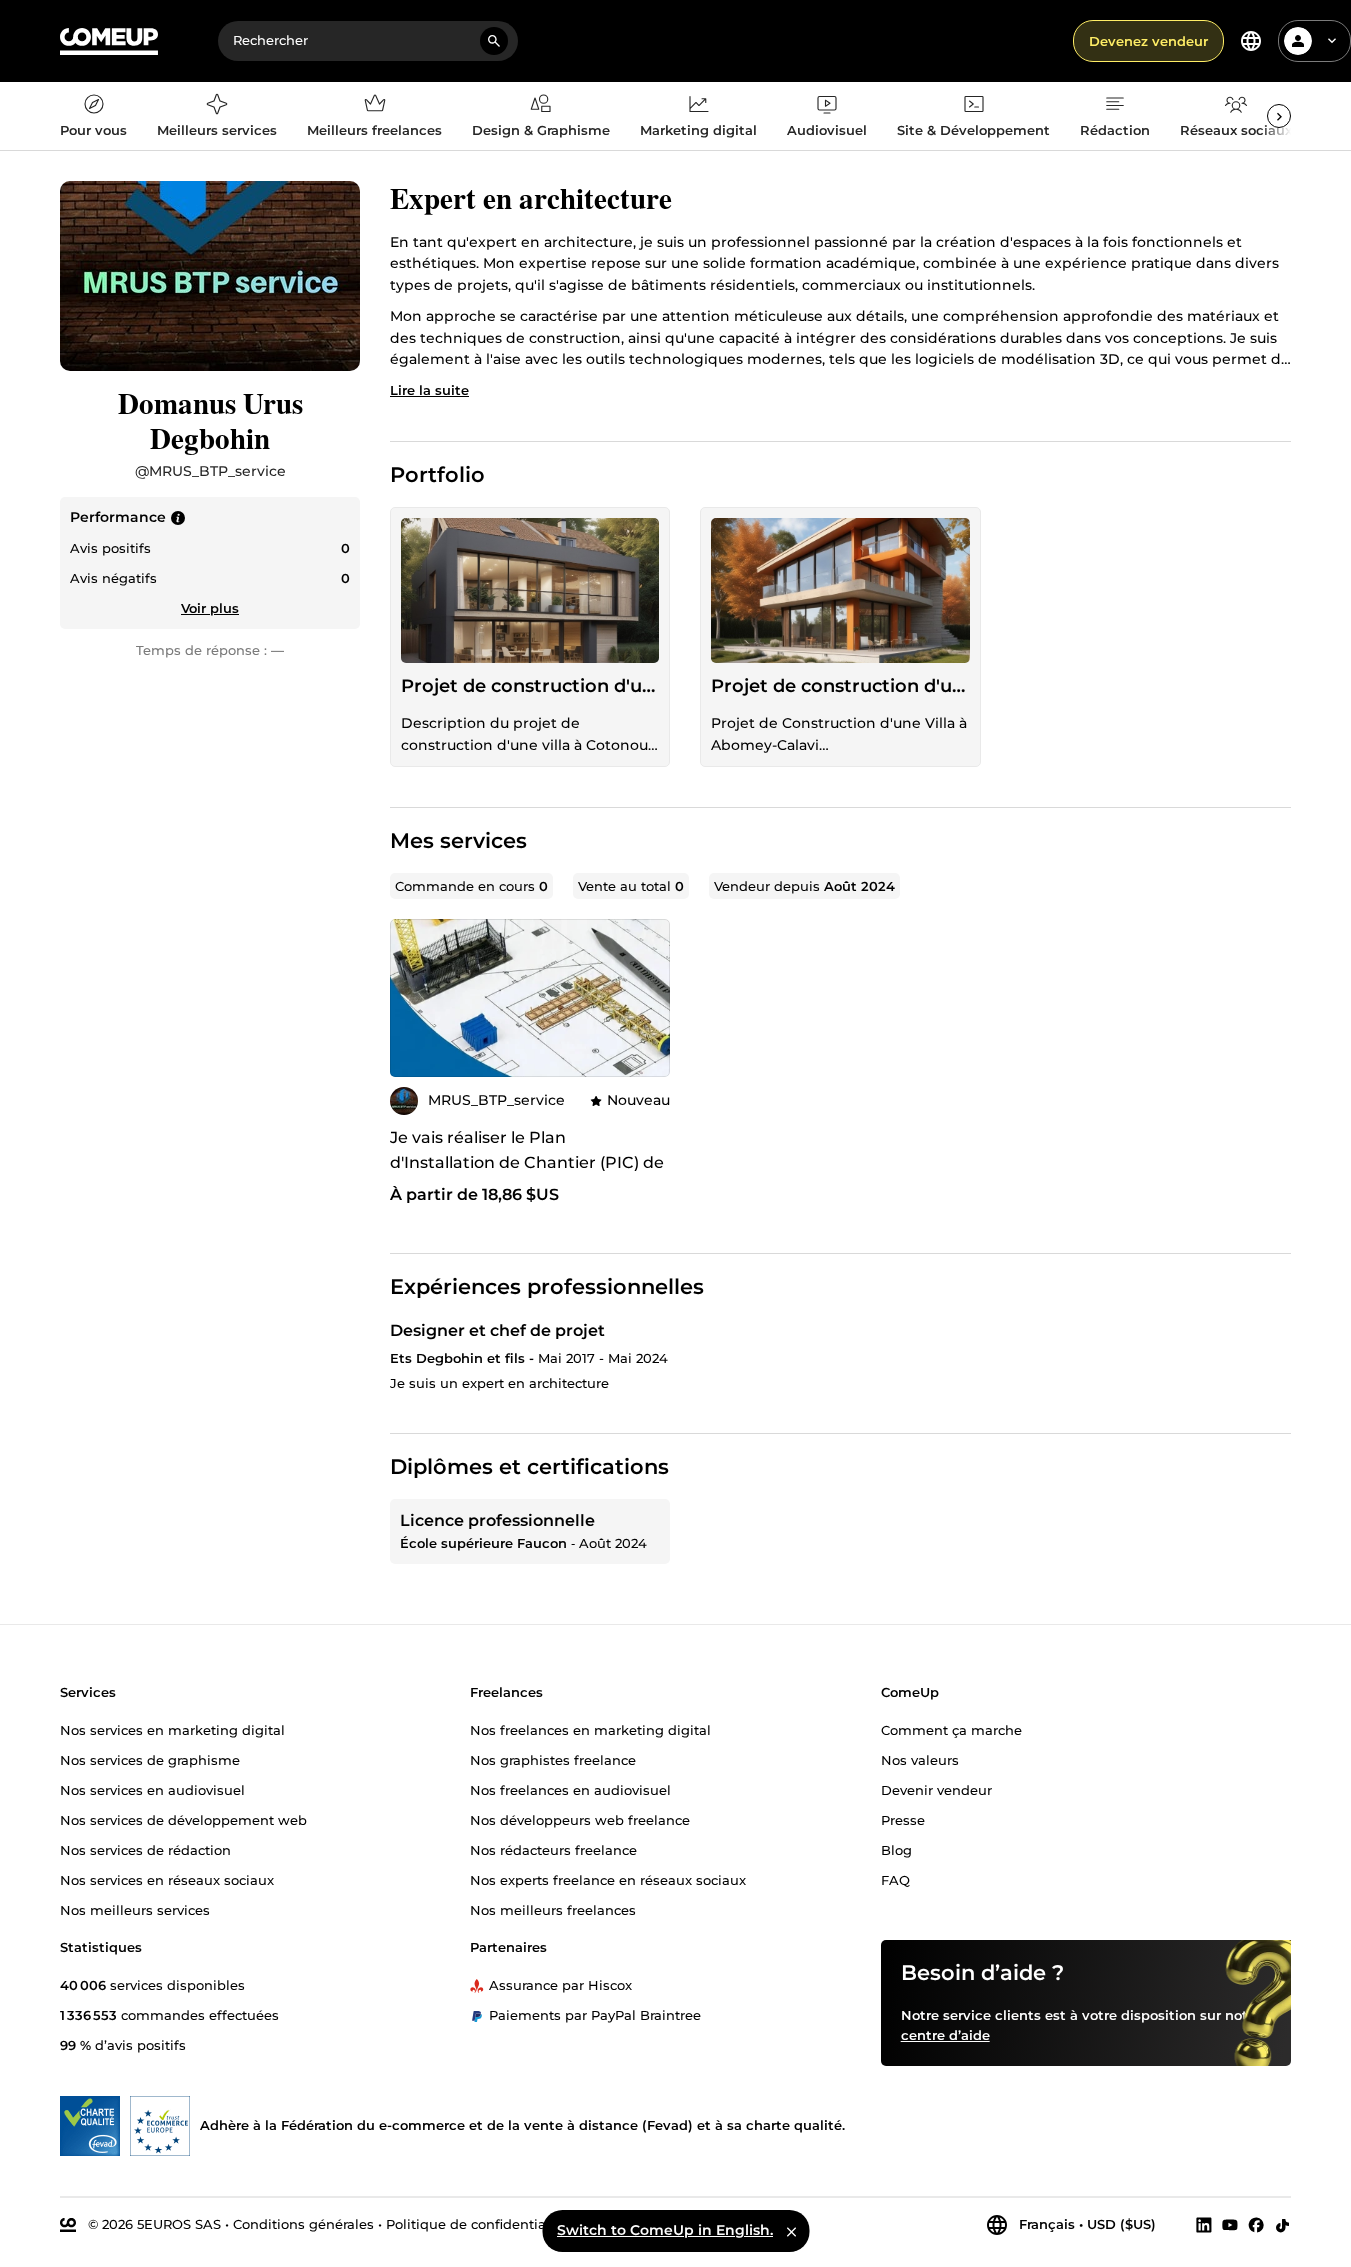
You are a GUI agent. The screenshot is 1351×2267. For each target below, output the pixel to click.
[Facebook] (1256, 2225)
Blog (896, 1850)
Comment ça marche (951, 1730)
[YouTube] (1230, 2225)
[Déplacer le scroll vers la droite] (1279, 116)
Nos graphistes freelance (553, 1760)
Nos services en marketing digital (172, 1730)
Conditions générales (303, 2224)
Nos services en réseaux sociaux (167, 1880)
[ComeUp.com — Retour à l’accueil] (109, 41)
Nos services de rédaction (145, 1850)
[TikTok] (1282, 2225)
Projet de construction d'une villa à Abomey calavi (840, 686)
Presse (903, 1820)
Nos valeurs (920, 1760)
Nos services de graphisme (150, 1760)
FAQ (895, 1880)
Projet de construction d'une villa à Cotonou (530, 686)
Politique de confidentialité (476, 2224)
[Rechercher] (494, 41)
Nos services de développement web (183, 1820)
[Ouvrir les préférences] (1251, 41)
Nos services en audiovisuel (152, 1790)
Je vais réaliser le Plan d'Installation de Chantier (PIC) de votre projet (527, 1162)
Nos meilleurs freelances (553, 1910)
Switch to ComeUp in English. (665, 2230)
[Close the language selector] (791, 2231)
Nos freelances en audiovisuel (570, 1790)
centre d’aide (945, 2035)
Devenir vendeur (936, 1790)
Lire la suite (429, 390)
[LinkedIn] (1204, 2225)
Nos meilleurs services (135, 1910)
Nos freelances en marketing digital (590, 1730)
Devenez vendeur (1148, 41)
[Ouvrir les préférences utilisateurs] (1332, 41)
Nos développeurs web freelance (580, 1820)
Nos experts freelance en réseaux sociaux (608, 1880)
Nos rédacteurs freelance (553, 1850)
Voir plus (210, 608)
